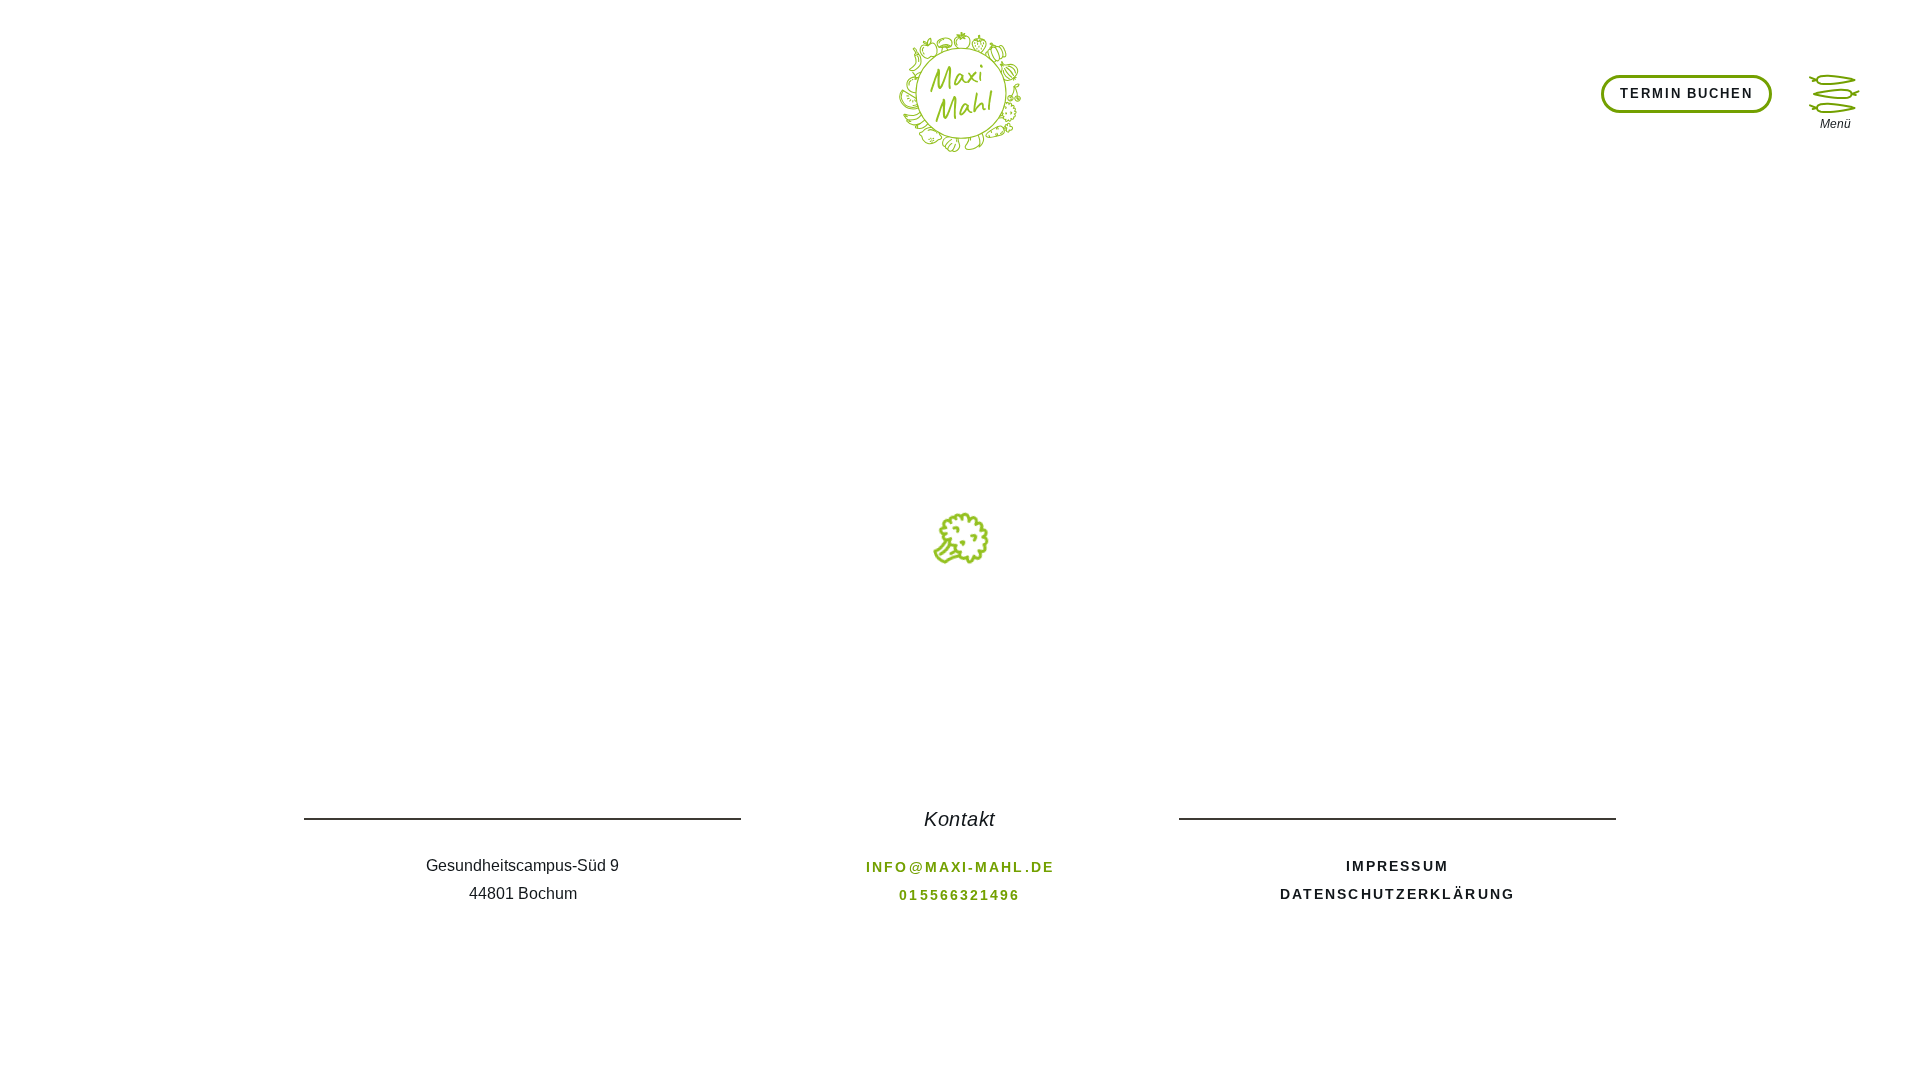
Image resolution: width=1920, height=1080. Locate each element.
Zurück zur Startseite (940, 582)
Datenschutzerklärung (1397, 894)
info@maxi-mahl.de (960, 867)
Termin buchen (1686, 93)
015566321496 (959, 895)
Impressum (1397, 866)
